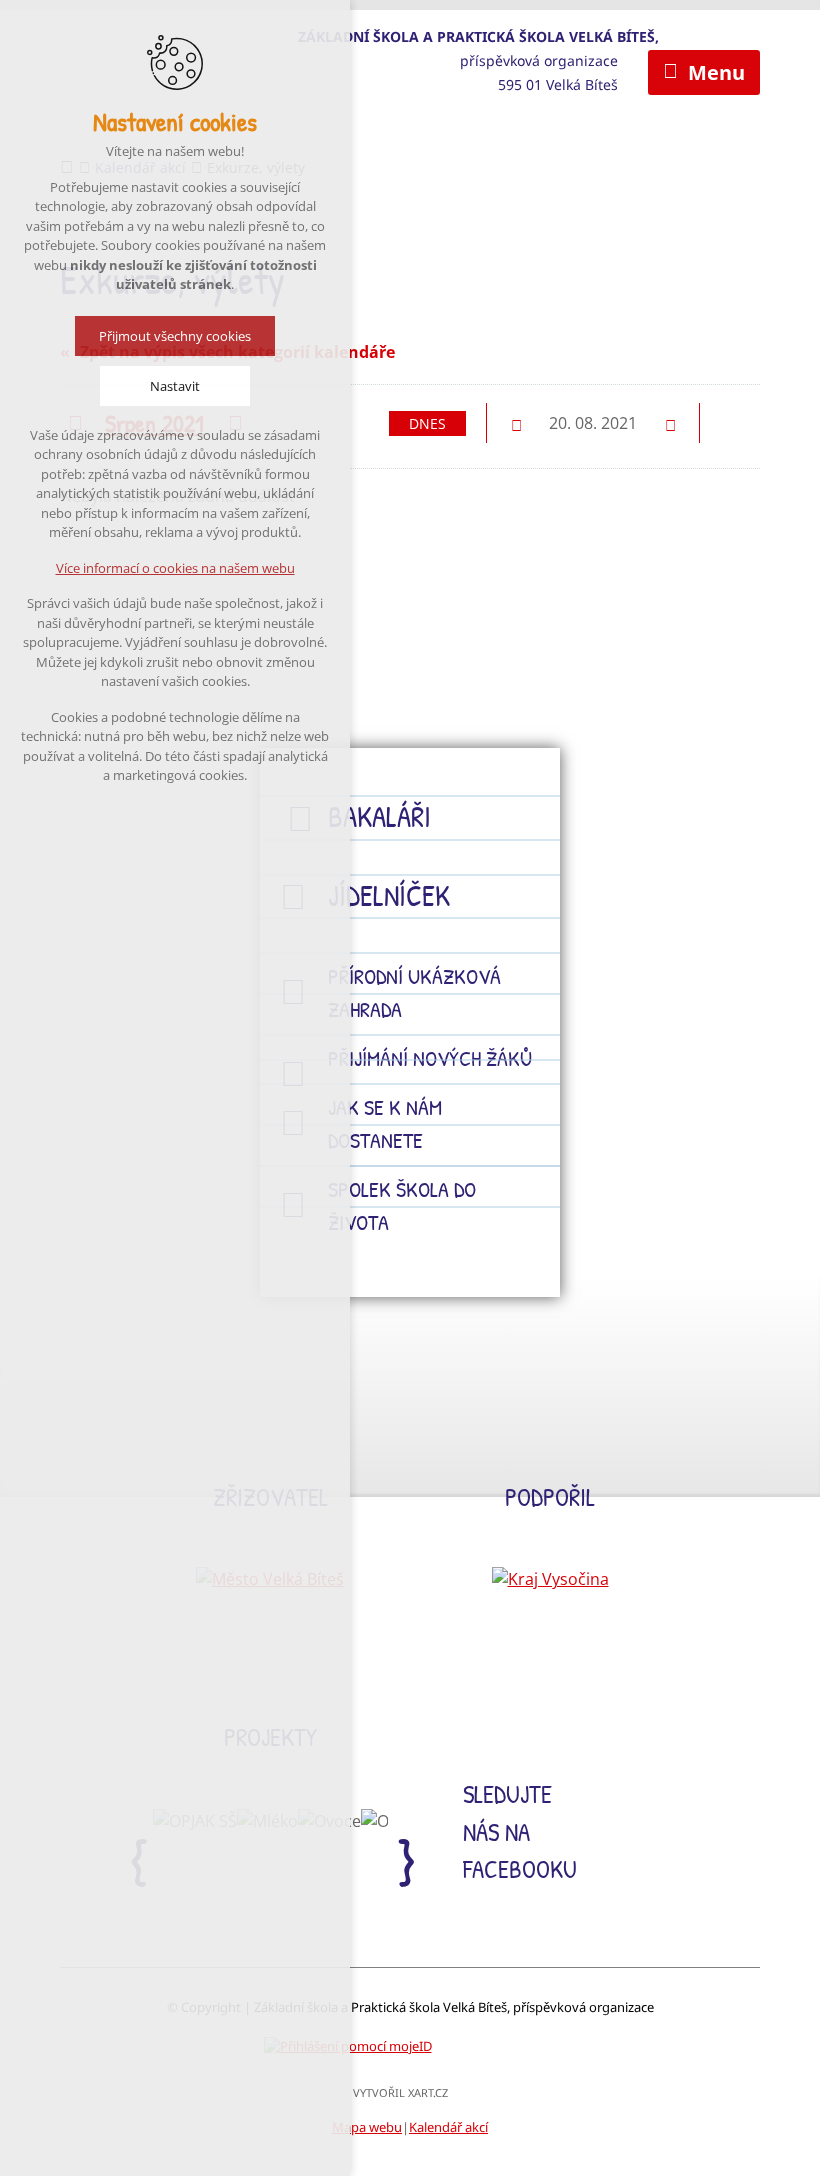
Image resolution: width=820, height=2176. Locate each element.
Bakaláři (379, 816)
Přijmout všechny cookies (175, 336)
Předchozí (516, 424)
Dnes (427, 423)
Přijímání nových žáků (430, 1058)
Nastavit (175, 386)
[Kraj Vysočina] (550, 1579)
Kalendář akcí (448, 2127)
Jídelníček (389, 895)
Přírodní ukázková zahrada (414, 992)
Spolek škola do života (402, 1205)
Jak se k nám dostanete (385, 1123)
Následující (670, 424)
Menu (716, 72)
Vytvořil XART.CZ (400, 2092)
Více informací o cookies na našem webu (175, 568)
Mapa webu (367, 2127)
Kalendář (738, 422)
